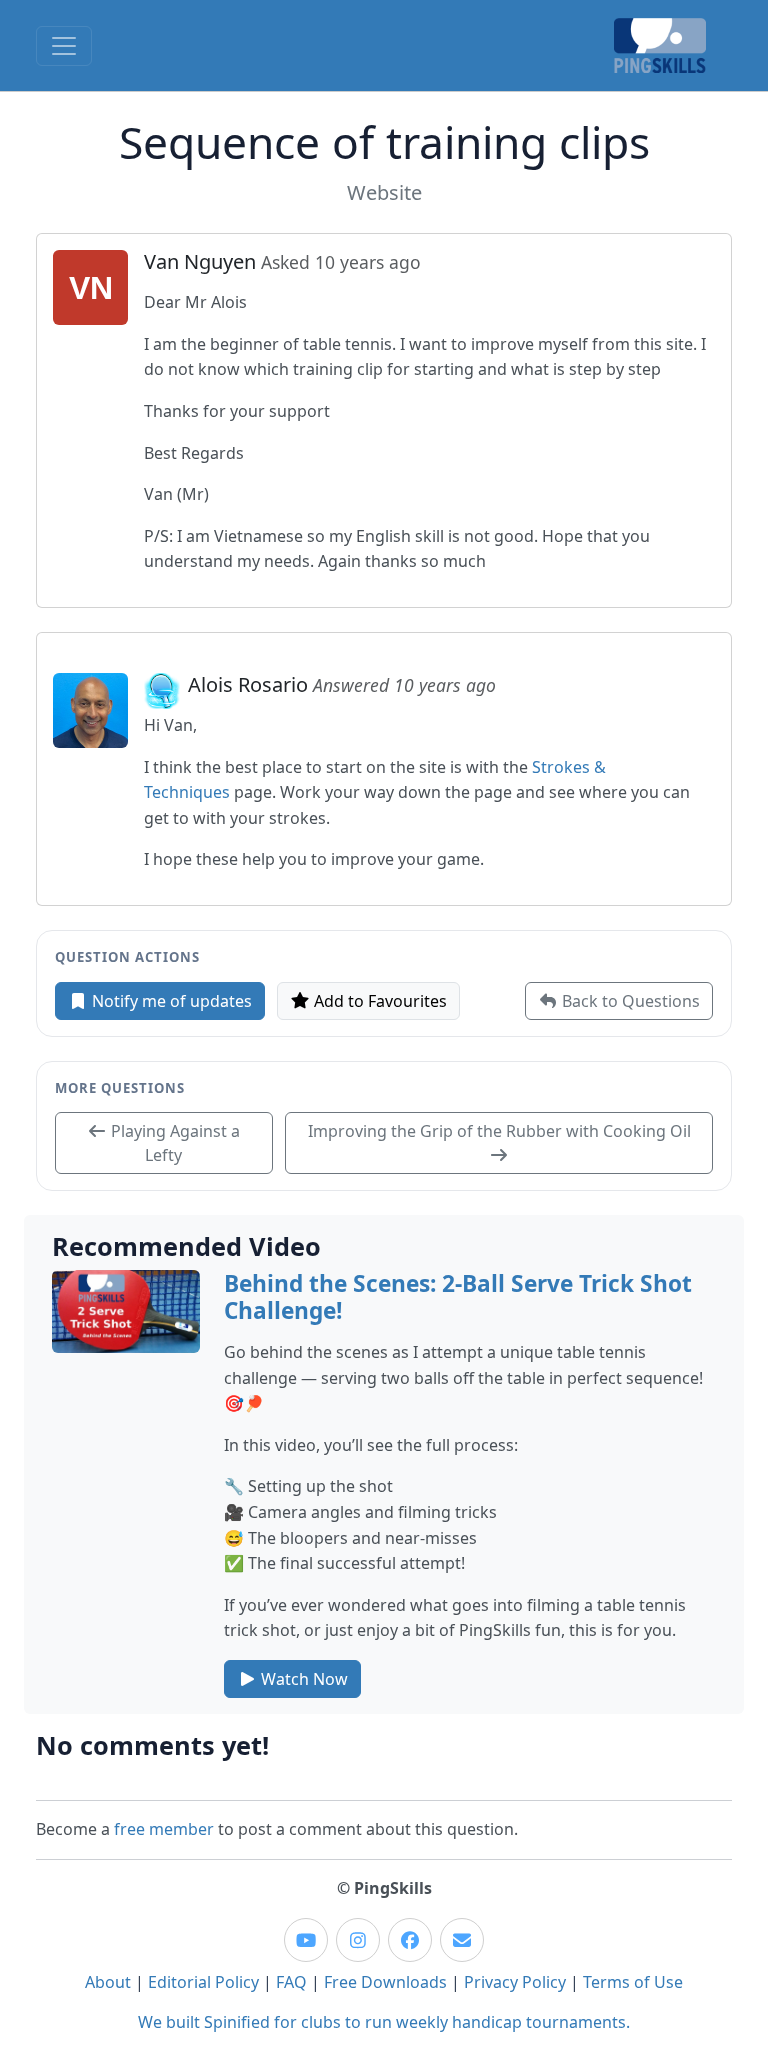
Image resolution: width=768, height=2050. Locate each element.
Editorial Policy (203, 1982)
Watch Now (302, 1679)
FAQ (291, 1982)
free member (164, 1829)
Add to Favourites (378, 1001)
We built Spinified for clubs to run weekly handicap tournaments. (384, 2022)
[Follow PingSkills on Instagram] (358, 1940)
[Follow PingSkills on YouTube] (306, 1940)
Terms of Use (633, 1982)
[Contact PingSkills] (462, 1940)
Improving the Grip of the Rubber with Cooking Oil (499, 1131)
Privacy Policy (515, 1982)
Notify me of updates (170, 1001)
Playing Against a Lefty (173, 1143)
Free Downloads (385, 1982)
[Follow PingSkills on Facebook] (410, 1940)
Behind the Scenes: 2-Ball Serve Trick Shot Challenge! (458, 1297)
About (108, 1982)
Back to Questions (629, 1001)
